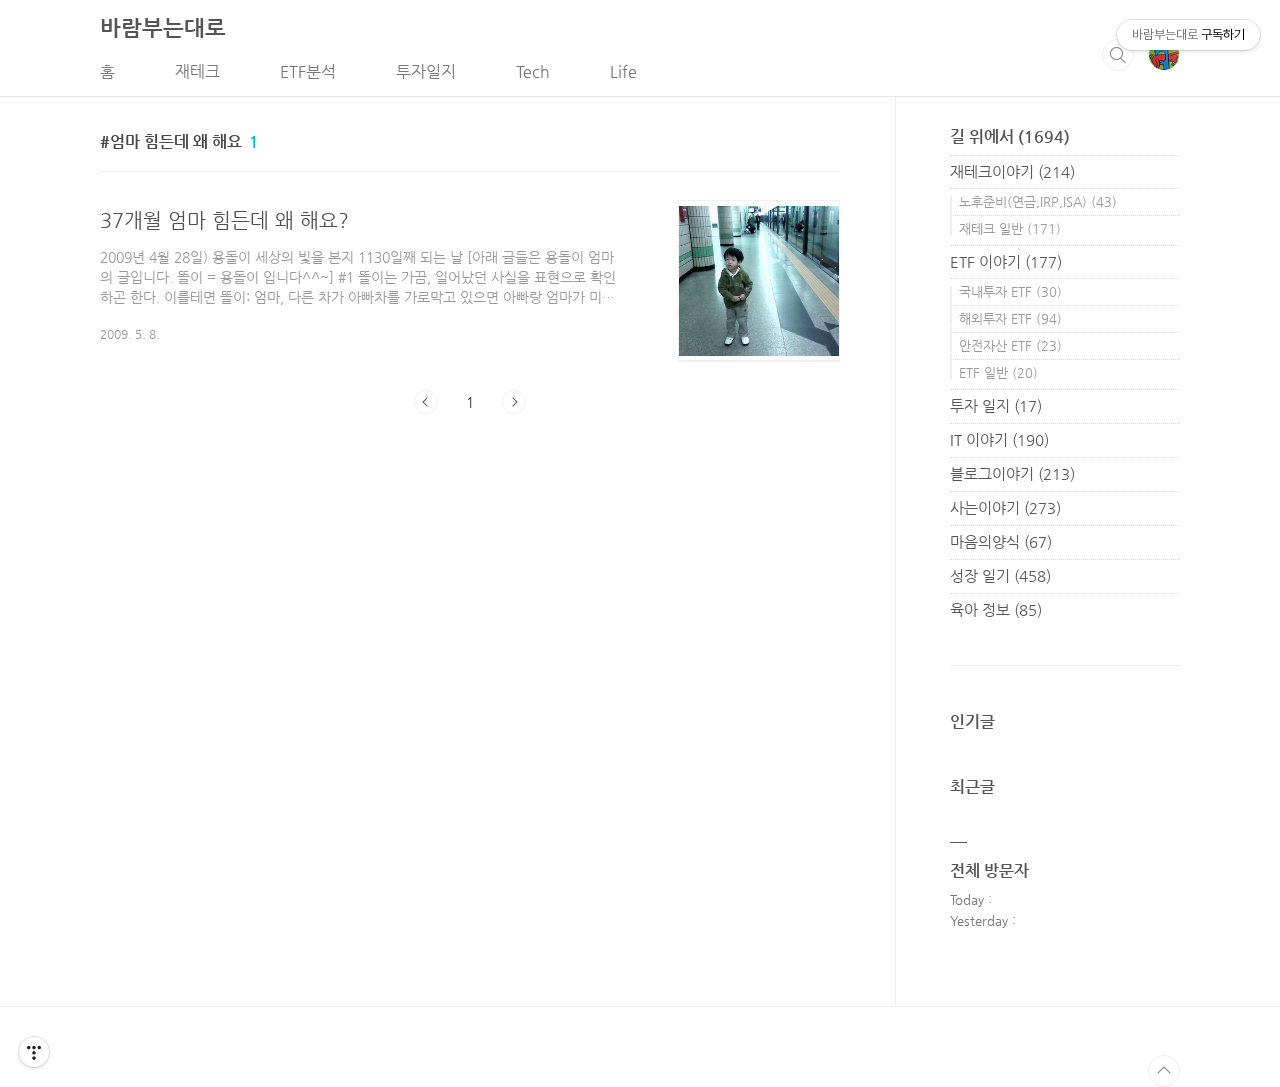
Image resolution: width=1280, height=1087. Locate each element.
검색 (1118, 55)
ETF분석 (308, 71)
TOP (1164, 1071)
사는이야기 (1005, 507)
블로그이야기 (1012, 473)
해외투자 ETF (1010, 318)
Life (623, 71)
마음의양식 (1001, 541)
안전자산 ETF (1010, 345)
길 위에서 (1010, 136)
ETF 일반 (998, 372)
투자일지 (426, 71)
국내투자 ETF (1010, 291)
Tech (533, 71)
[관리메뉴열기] (34, 1052)
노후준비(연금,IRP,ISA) (1038, 201)
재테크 (197, 71)
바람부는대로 (163, 27)
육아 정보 (996, 609)
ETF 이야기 (1006, 261)
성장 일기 (1000, 575)
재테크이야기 (1012, 171)
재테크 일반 (1010, 228)
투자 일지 (996, 405)
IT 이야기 (999, 439)
